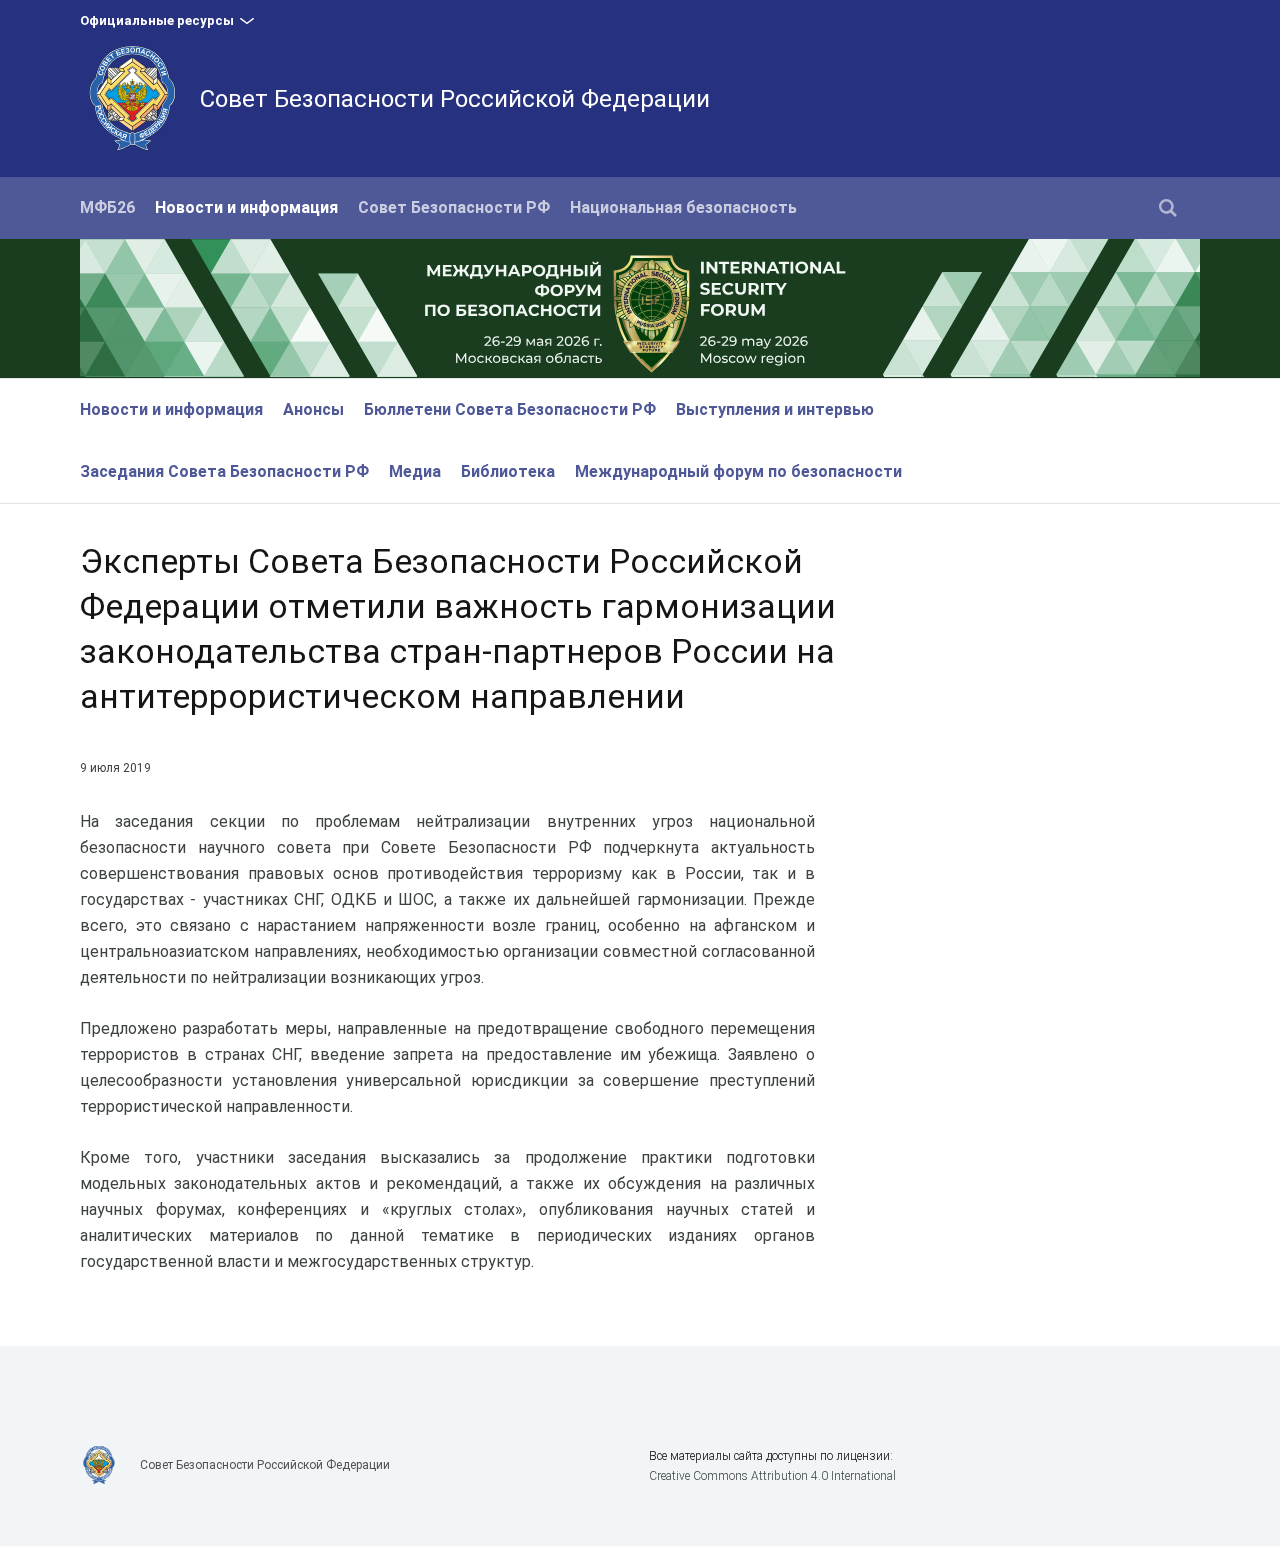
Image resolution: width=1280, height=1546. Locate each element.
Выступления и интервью (775, 409)
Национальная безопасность (683, 207)
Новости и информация (246, 207)
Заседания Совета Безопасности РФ (224, 471)
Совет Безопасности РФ (454, 207)
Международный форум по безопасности (738, 471)
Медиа (415, 471)
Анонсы (313, 409)
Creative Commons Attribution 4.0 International (772, 1476)
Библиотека (508, 471)
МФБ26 (107, 207)
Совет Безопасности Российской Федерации (455, 99)
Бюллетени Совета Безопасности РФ (510, 409)
